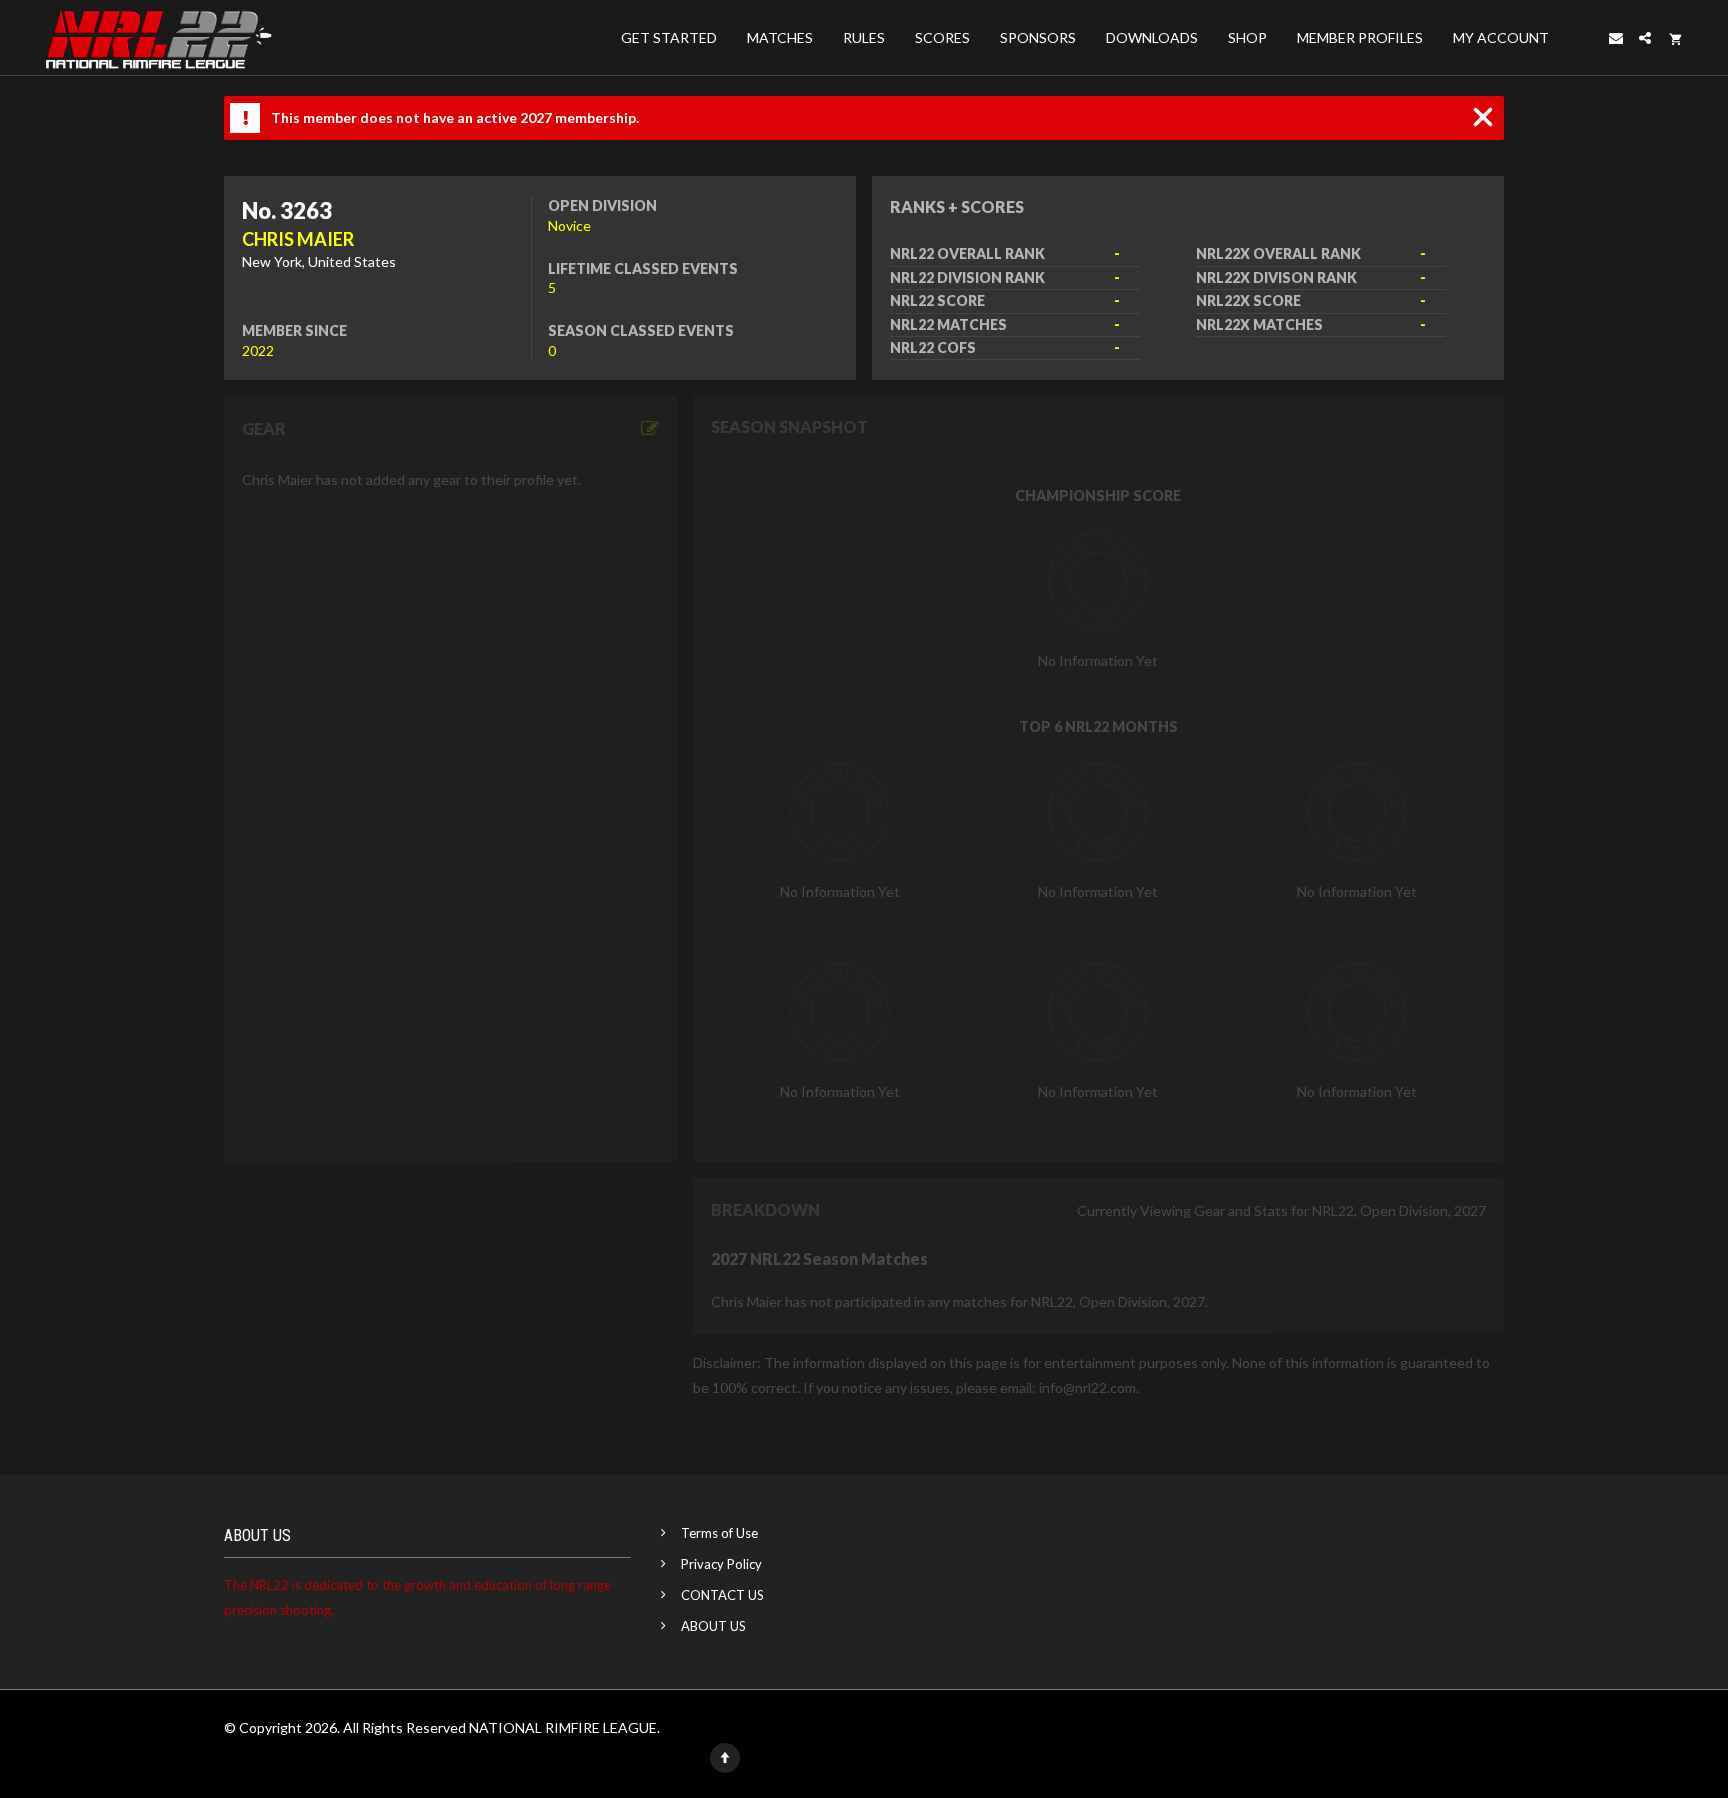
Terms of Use (719, 1533)
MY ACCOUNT (1501, 37)
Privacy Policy (721, 1564)
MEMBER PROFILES (1360, 37)
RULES (864, 37)
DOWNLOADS (1152, 37)
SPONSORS (1038, 37)
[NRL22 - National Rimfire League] (158, 38)
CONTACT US (722, 1595)
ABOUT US (713, 1626)
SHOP (1247, 37)
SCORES (942, 37)
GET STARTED (669, 37)
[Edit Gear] (650, 428)
